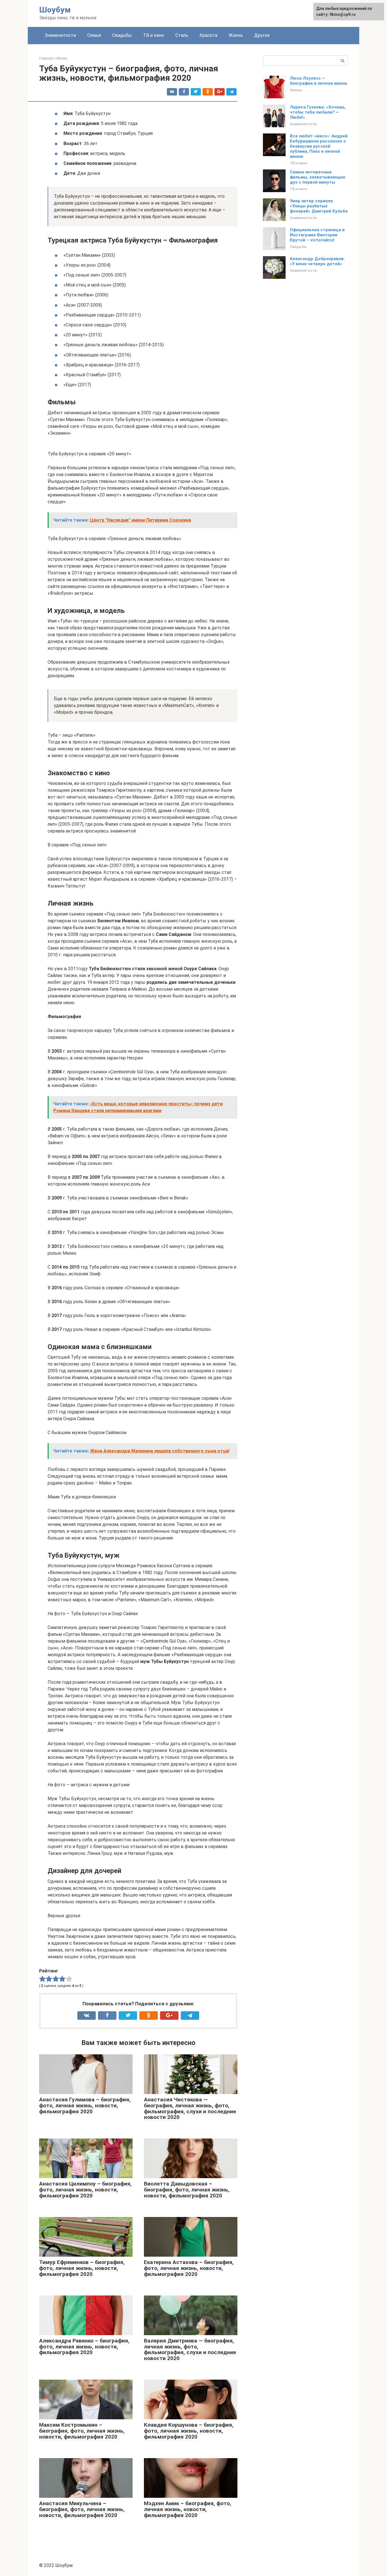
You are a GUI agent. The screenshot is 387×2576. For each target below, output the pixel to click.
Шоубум (55, 10)
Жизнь (236, 35)
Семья (94, 35)
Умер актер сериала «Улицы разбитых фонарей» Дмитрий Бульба (319, 206)
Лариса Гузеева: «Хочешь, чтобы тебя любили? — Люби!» (318, 112)
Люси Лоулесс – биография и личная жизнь (319, 81)
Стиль (182, 35)
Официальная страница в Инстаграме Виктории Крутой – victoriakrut (317, 235)
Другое (262, 35)
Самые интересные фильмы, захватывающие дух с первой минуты (318, 177)
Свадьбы (122, 35)
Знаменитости (60, 35)
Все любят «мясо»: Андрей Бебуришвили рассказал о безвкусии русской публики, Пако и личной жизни (319, 146)
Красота (208, 35)
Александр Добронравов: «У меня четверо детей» (317, 261)
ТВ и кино (154, 35)
